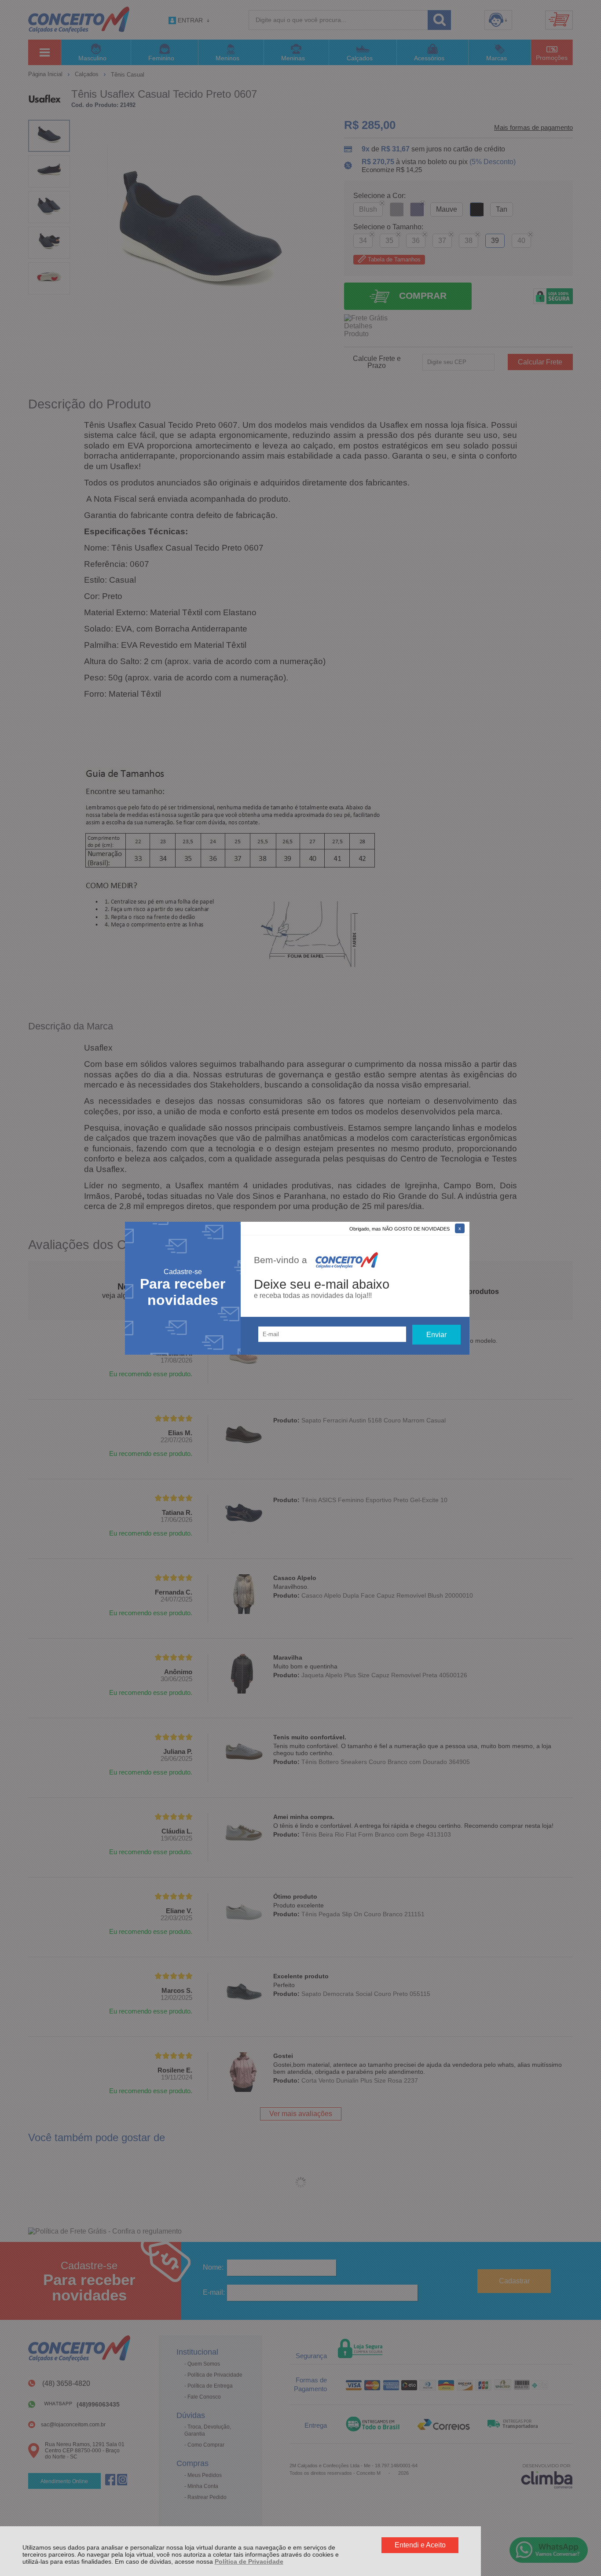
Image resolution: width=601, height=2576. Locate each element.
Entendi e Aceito (420, 2545)
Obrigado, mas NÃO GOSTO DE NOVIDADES (399, 1229)
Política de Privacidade (249, 2561)
